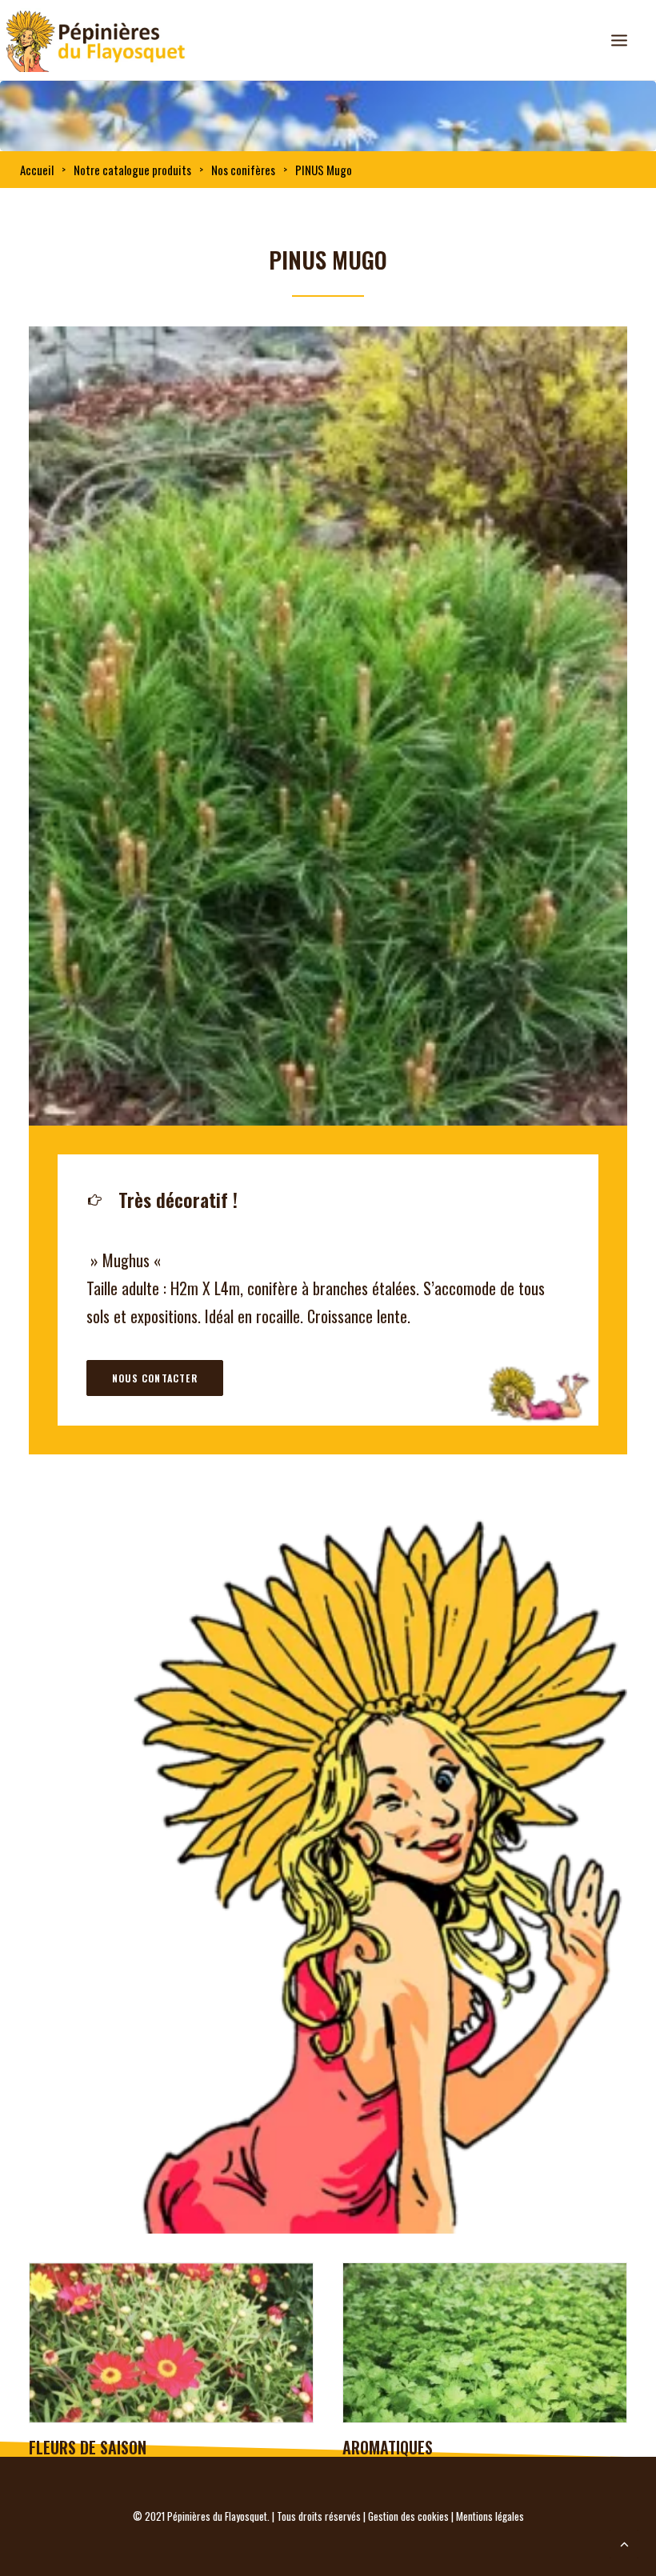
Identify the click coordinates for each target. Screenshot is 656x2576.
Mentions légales (490, 2516)
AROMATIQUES (74, 2447)
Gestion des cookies (408, 2516)
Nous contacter (155, 1378)
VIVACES (368, 2447)
